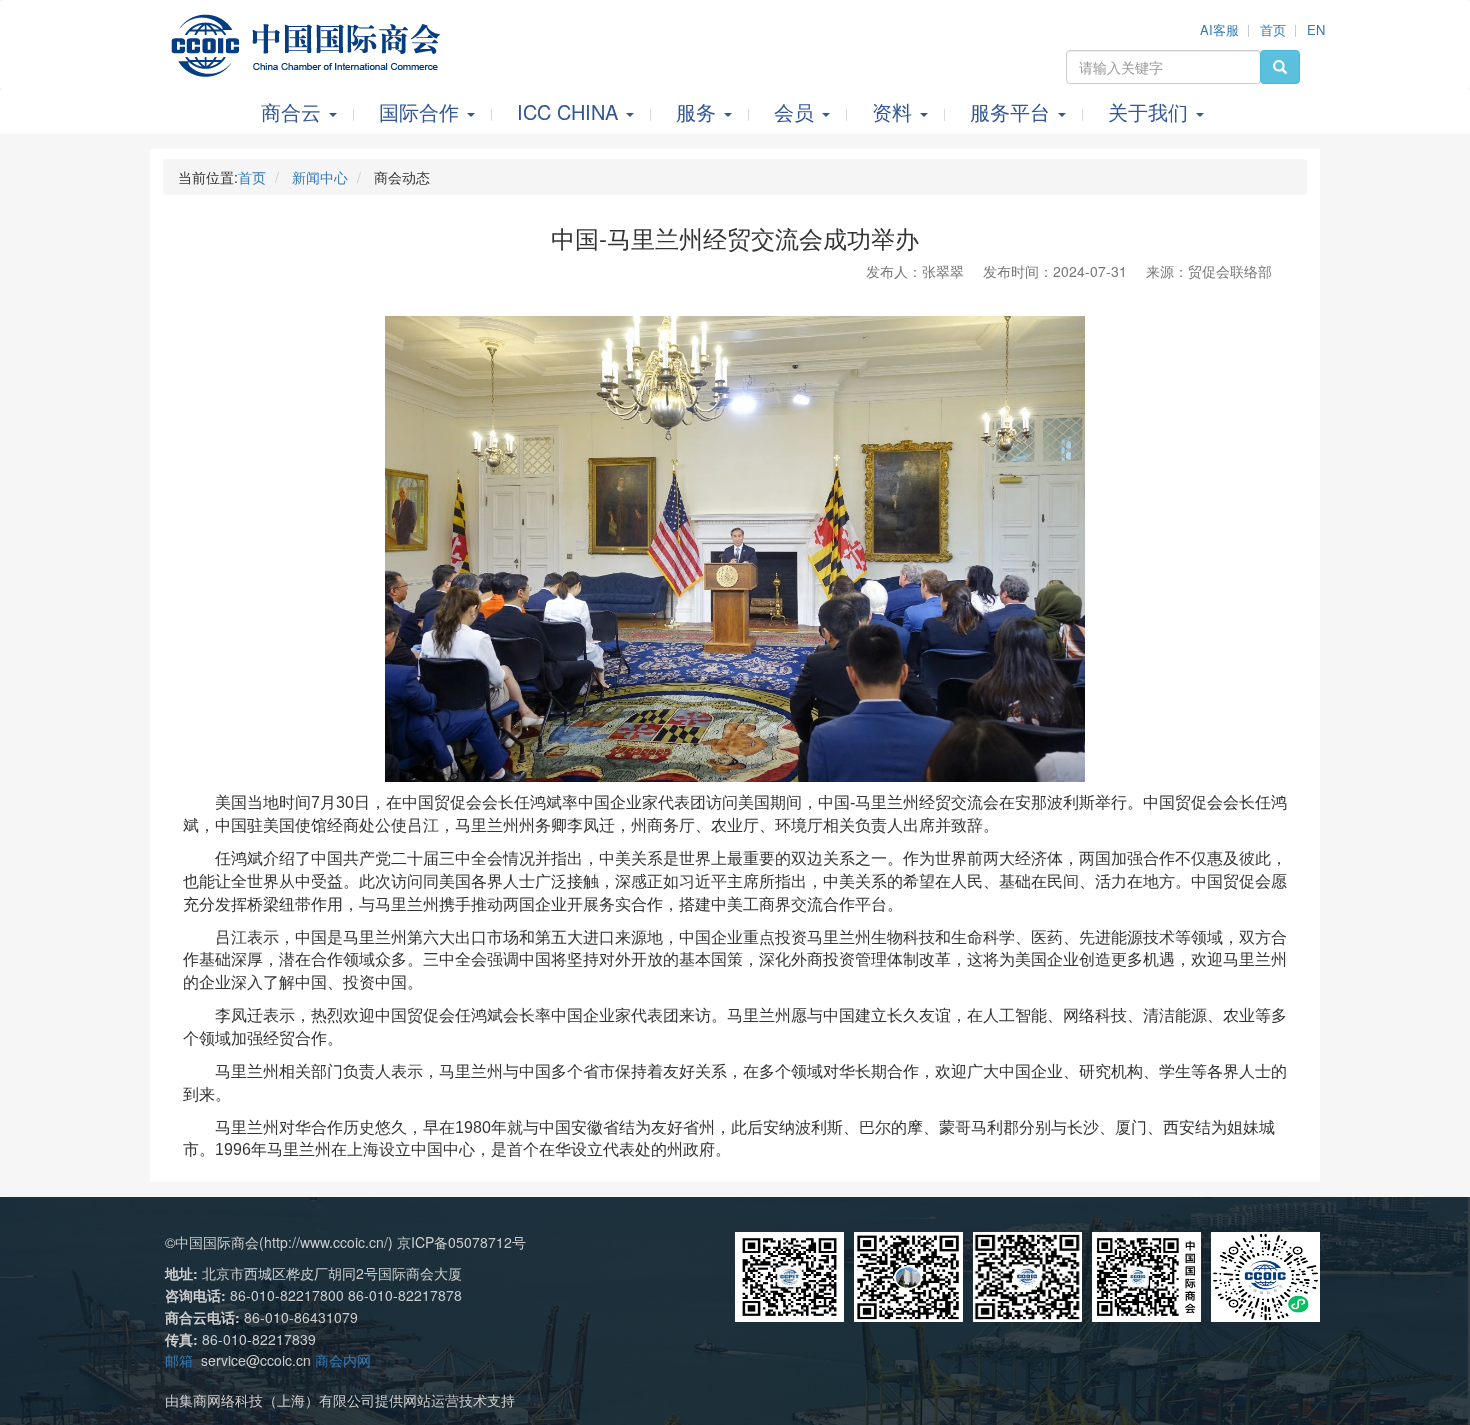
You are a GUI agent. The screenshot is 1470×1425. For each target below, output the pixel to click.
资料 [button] (895, 111)
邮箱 (179, 1360)
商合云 (294, 111)
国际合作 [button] (422, 111)
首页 (1273, 29)
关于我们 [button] (1151, 111)
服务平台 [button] (1013, 111)
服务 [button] (699, 111)
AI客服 (1219, 29)
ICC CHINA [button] (570, 111)
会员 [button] (797, 111)
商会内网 (343, 1360)
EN (1316, 29)
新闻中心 (320, 177)
